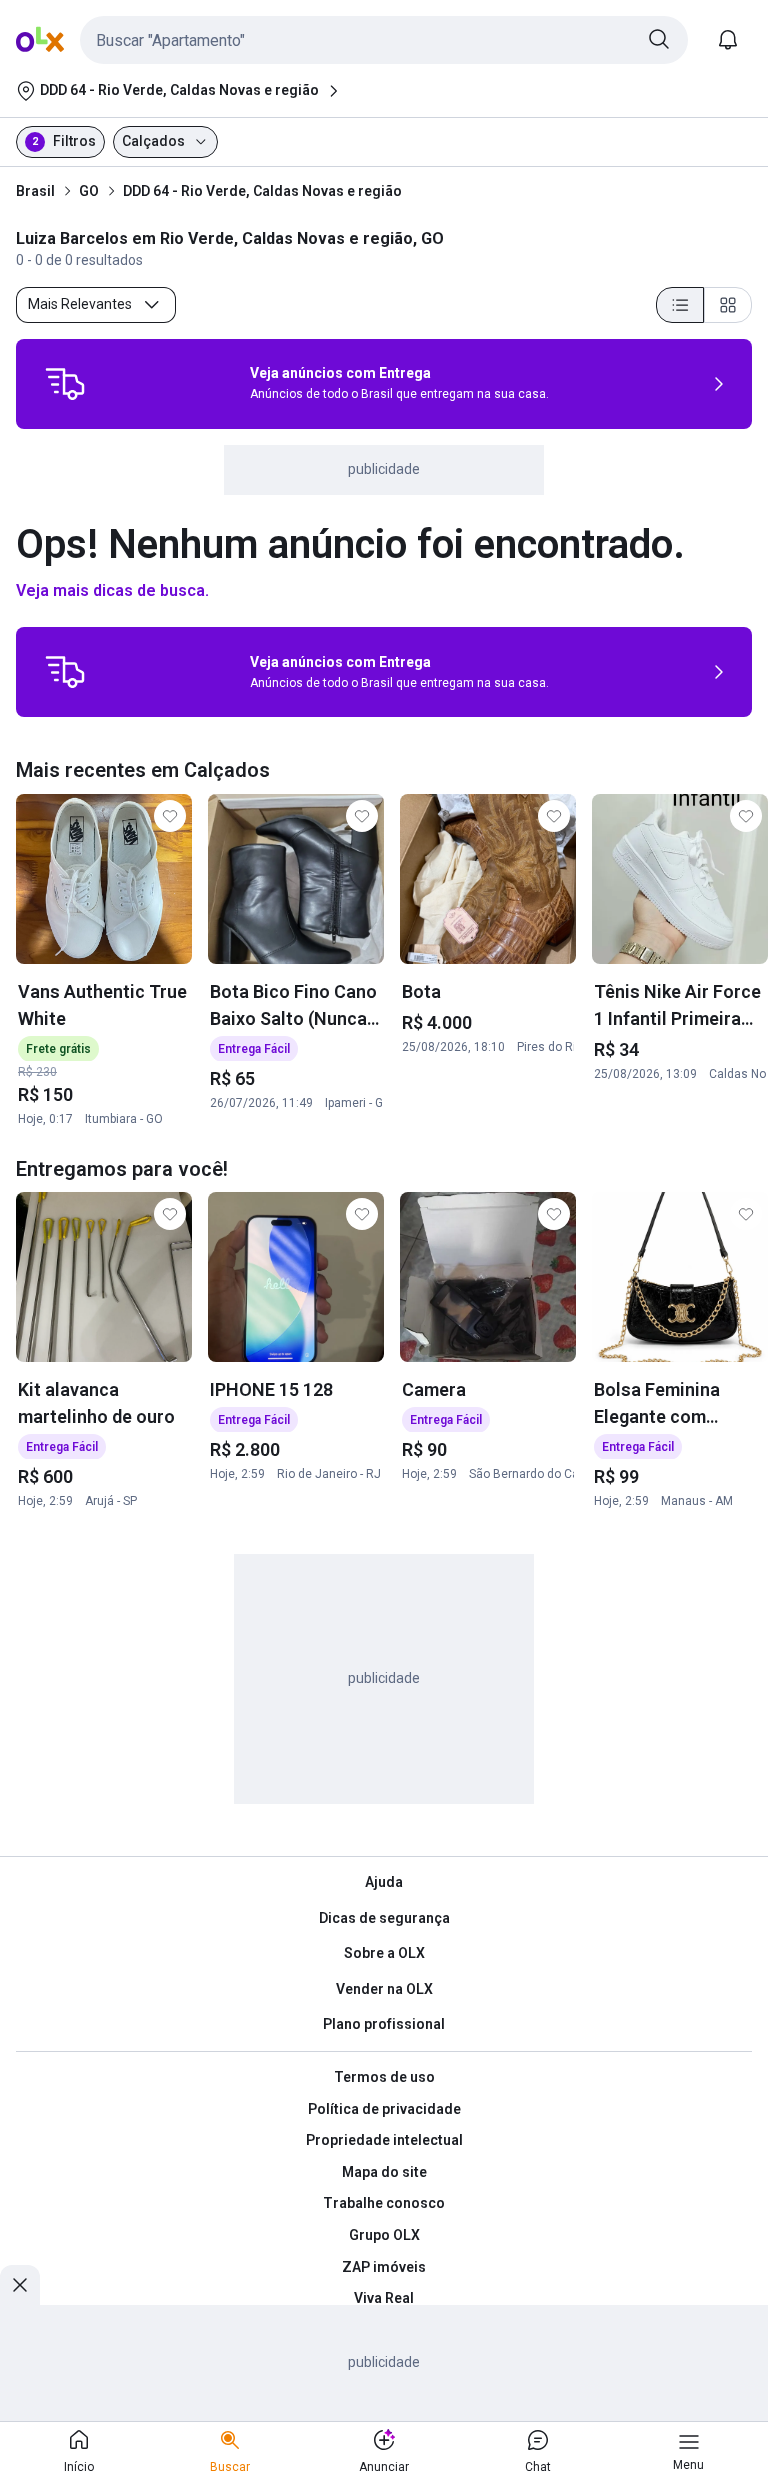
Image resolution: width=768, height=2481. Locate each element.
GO (89, 191)
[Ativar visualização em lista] (680, 305)
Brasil (35, 191)
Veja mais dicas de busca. (112, 590)
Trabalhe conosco (384, 2203)
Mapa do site (384, 2172)
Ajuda (384, 1882)
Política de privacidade (384, 2109)
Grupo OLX (384, 2235)
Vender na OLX (384, 1989)
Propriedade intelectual (384, 2140)
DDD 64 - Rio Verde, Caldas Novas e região (262, 191)
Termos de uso (384, 2077)
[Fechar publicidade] (20, 2285)
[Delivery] (65, 384)
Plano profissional (384, 2024)
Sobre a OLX (384, 1953)
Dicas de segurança (384, 1918)
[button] (384, 40)
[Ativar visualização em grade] (728, 305)
